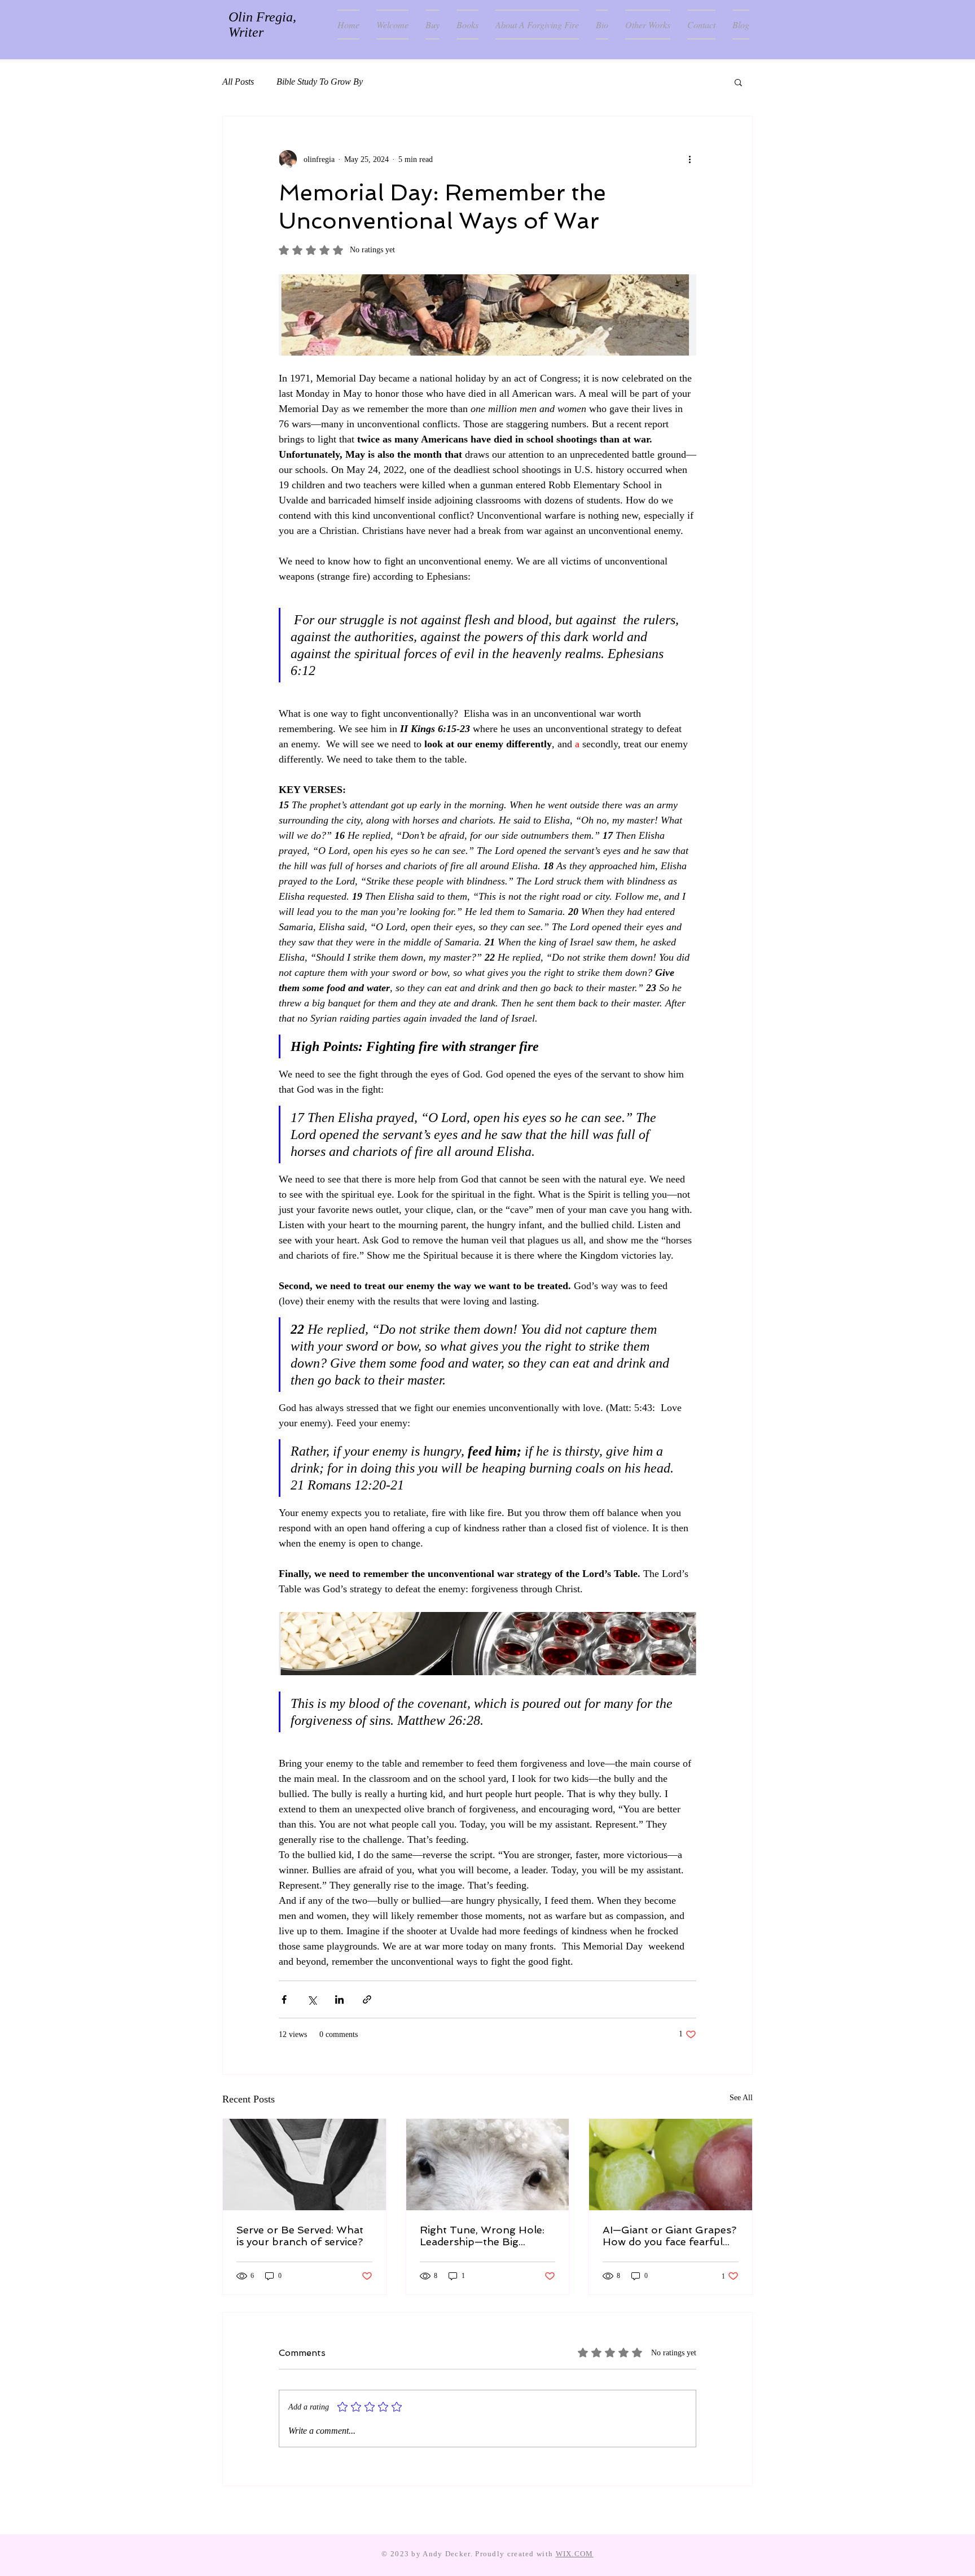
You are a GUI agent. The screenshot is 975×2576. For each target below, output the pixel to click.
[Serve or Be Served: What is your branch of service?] (304, 2165)
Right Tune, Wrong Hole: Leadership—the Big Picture (482, 2236)
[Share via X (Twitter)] (312, 1999)
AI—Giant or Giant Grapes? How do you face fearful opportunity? (669, 2236)
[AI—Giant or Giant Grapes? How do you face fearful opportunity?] (671, 2165)
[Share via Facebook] (284, 1999)
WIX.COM (575, 2554)
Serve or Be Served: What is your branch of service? (300, 2236)
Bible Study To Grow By (320, 82)
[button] (738, 82)
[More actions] (689, 159)
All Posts (238, 82)
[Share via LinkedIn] (339, 1999)
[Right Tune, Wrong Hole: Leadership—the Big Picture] (488, 2165)
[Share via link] (367, 1999)
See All (741, 2098)
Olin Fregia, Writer (262, 25)
